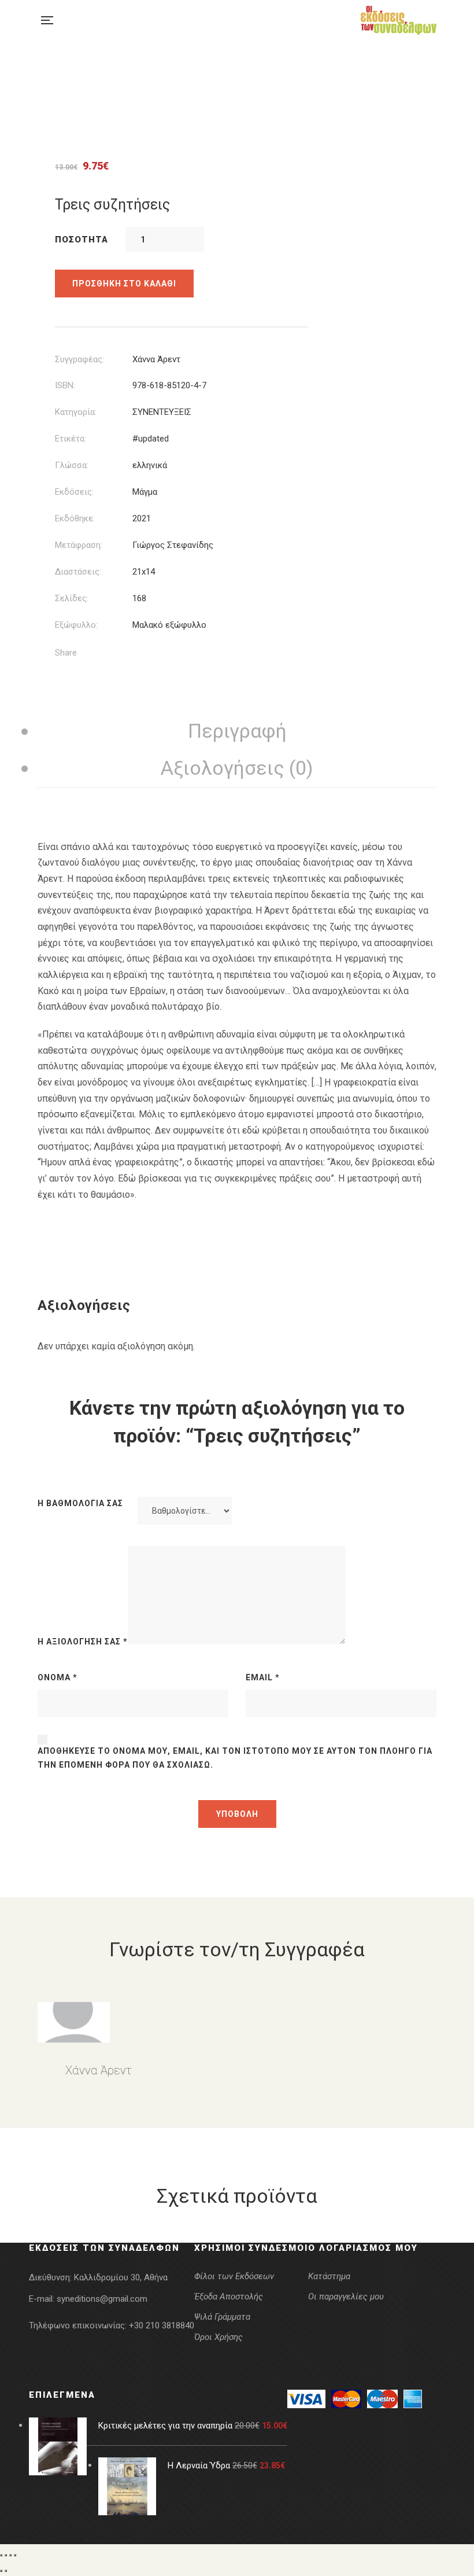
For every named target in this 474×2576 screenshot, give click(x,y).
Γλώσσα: (72, 465)
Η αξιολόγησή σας (83, 1642)
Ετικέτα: (71, 439)
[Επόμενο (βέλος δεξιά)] (6, 2571)
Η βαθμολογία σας (80, 1503)
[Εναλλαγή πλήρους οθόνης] (6, 2555)
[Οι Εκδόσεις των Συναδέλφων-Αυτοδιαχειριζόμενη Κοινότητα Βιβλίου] (399, 20)
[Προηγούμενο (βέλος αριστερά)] (1, 2571)
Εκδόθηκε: (75, 518)
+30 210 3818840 (162, 2325)
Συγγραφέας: (79, 359)
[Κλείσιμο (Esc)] (15, 2555)
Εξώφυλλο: (76, 625)
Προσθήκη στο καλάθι (124, 284)
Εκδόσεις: (74, 492)
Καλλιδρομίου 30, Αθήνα (121, 2277)
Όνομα (58, 1677)
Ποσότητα (82, 240)
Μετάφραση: (79, 545)
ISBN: (65, 385)
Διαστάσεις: (78, 572)
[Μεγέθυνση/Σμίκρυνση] (1, 2555)
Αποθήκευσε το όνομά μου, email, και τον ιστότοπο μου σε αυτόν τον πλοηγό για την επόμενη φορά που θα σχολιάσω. (235, 1758)
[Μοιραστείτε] (10, 2555)
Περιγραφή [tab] (237, 731)
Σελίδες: (72, 598)
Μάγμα (145, 492)
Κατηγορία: (76, 412)
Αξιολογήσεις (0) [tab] (237, 768)
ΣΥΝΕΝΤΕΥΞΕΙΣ (162, 412)
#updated (151, 439)
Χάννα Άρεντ (156, 359)
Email (263, 1677)
